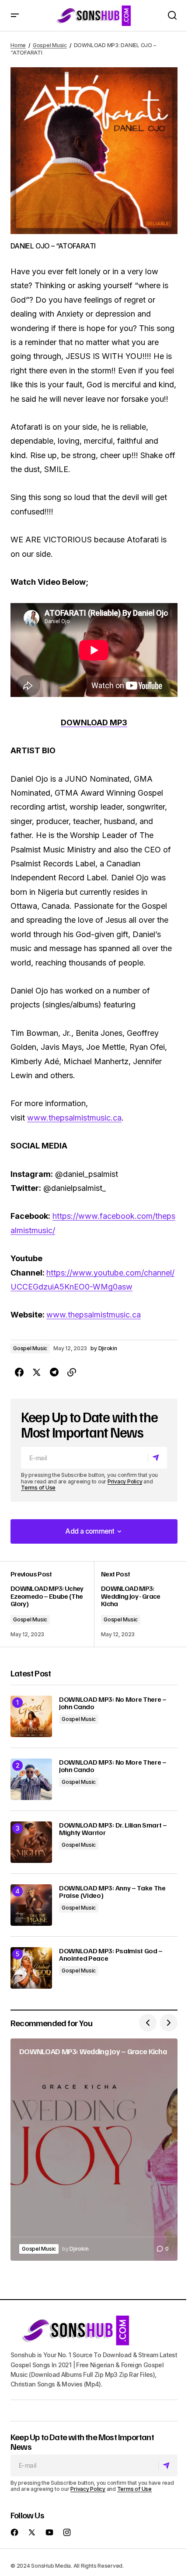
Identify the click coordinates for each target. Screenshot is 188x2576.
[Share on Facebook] (19, 1372)
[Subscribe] (157, 1458)
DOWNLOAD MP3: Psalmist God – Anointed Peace (111, 1955)
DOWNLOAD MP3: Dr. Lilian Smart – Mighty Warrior (113, 1829)
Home (18, 45)
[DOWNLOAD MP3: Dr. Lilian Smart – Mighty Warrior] (31, 1842)
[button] (15, 16)
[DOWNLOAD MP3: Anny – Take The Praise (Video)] (31, 1905)
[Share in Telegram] (54, 1372)
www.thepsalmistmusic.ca (74, 1118)
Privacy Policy (125, 1481)
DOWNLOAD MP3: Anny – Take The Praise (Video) (112, 1892)
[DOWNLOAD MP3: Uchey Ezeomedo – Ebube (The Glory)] (52, 1604)
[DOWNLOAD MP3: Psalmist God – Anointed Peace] (31, 1968)
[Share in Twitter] (37, 1372)
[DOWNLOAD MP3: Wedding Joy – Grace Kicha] (94, 2150)
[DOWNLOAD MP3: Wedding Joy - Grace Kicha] (136, 1604)
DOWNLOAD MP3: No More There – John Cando (113, 1703)
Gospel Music (50, 45)
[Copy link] (72, 1372)
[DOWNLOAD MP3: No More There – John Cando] (31, 1716)
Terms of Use (38, 1488)
